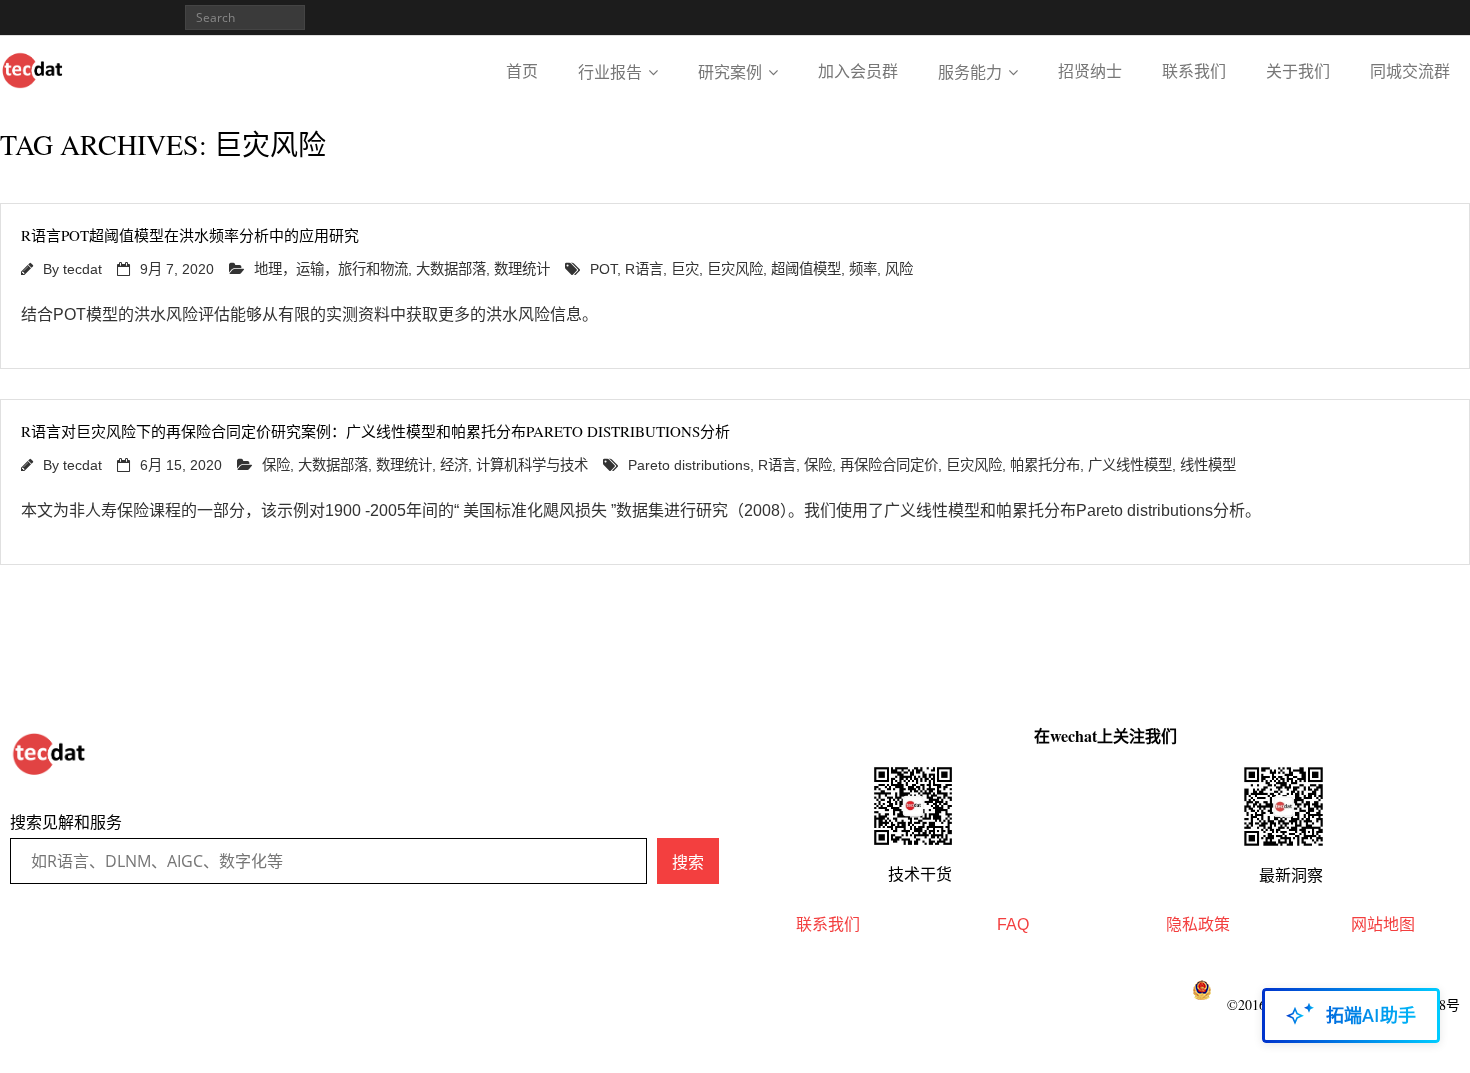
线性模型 (1208, 465)
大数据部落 (451, 269)
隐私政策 (1198, 924)
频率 (863, 269)
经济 (454, 465)
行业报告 (610, 72)
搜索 (688, 862)
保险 (276, 465)
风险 (899, 269)
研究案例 (730, 72)
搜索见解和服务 (66, 822)
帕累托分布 (1045, 465)
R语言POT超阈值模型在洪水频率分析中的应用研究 (190, 235)
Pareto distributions (689, 465)
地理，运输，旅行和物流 (331, 269)
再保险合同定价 (889, 465)
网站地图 (1383, 924)
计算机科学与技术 (532, 465)
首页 (522, 71)
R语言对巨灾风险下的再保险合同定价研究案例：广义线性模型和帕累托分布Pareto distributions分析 (375, 431)
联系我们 (1194, 71)
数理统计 (522, 269)
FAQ (1013, 924)
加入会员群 (858, 71)
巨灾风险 (735, 269)
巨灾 (685, 269)
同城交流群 (1410, 71)
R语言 (644, 269)
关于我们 (1298, 71)
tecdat (82, 269)
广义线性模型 (1130, 465)
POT (603, 269)
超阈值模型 (806, 269)
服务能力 (970, 72)
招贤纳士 (1090, 71)
